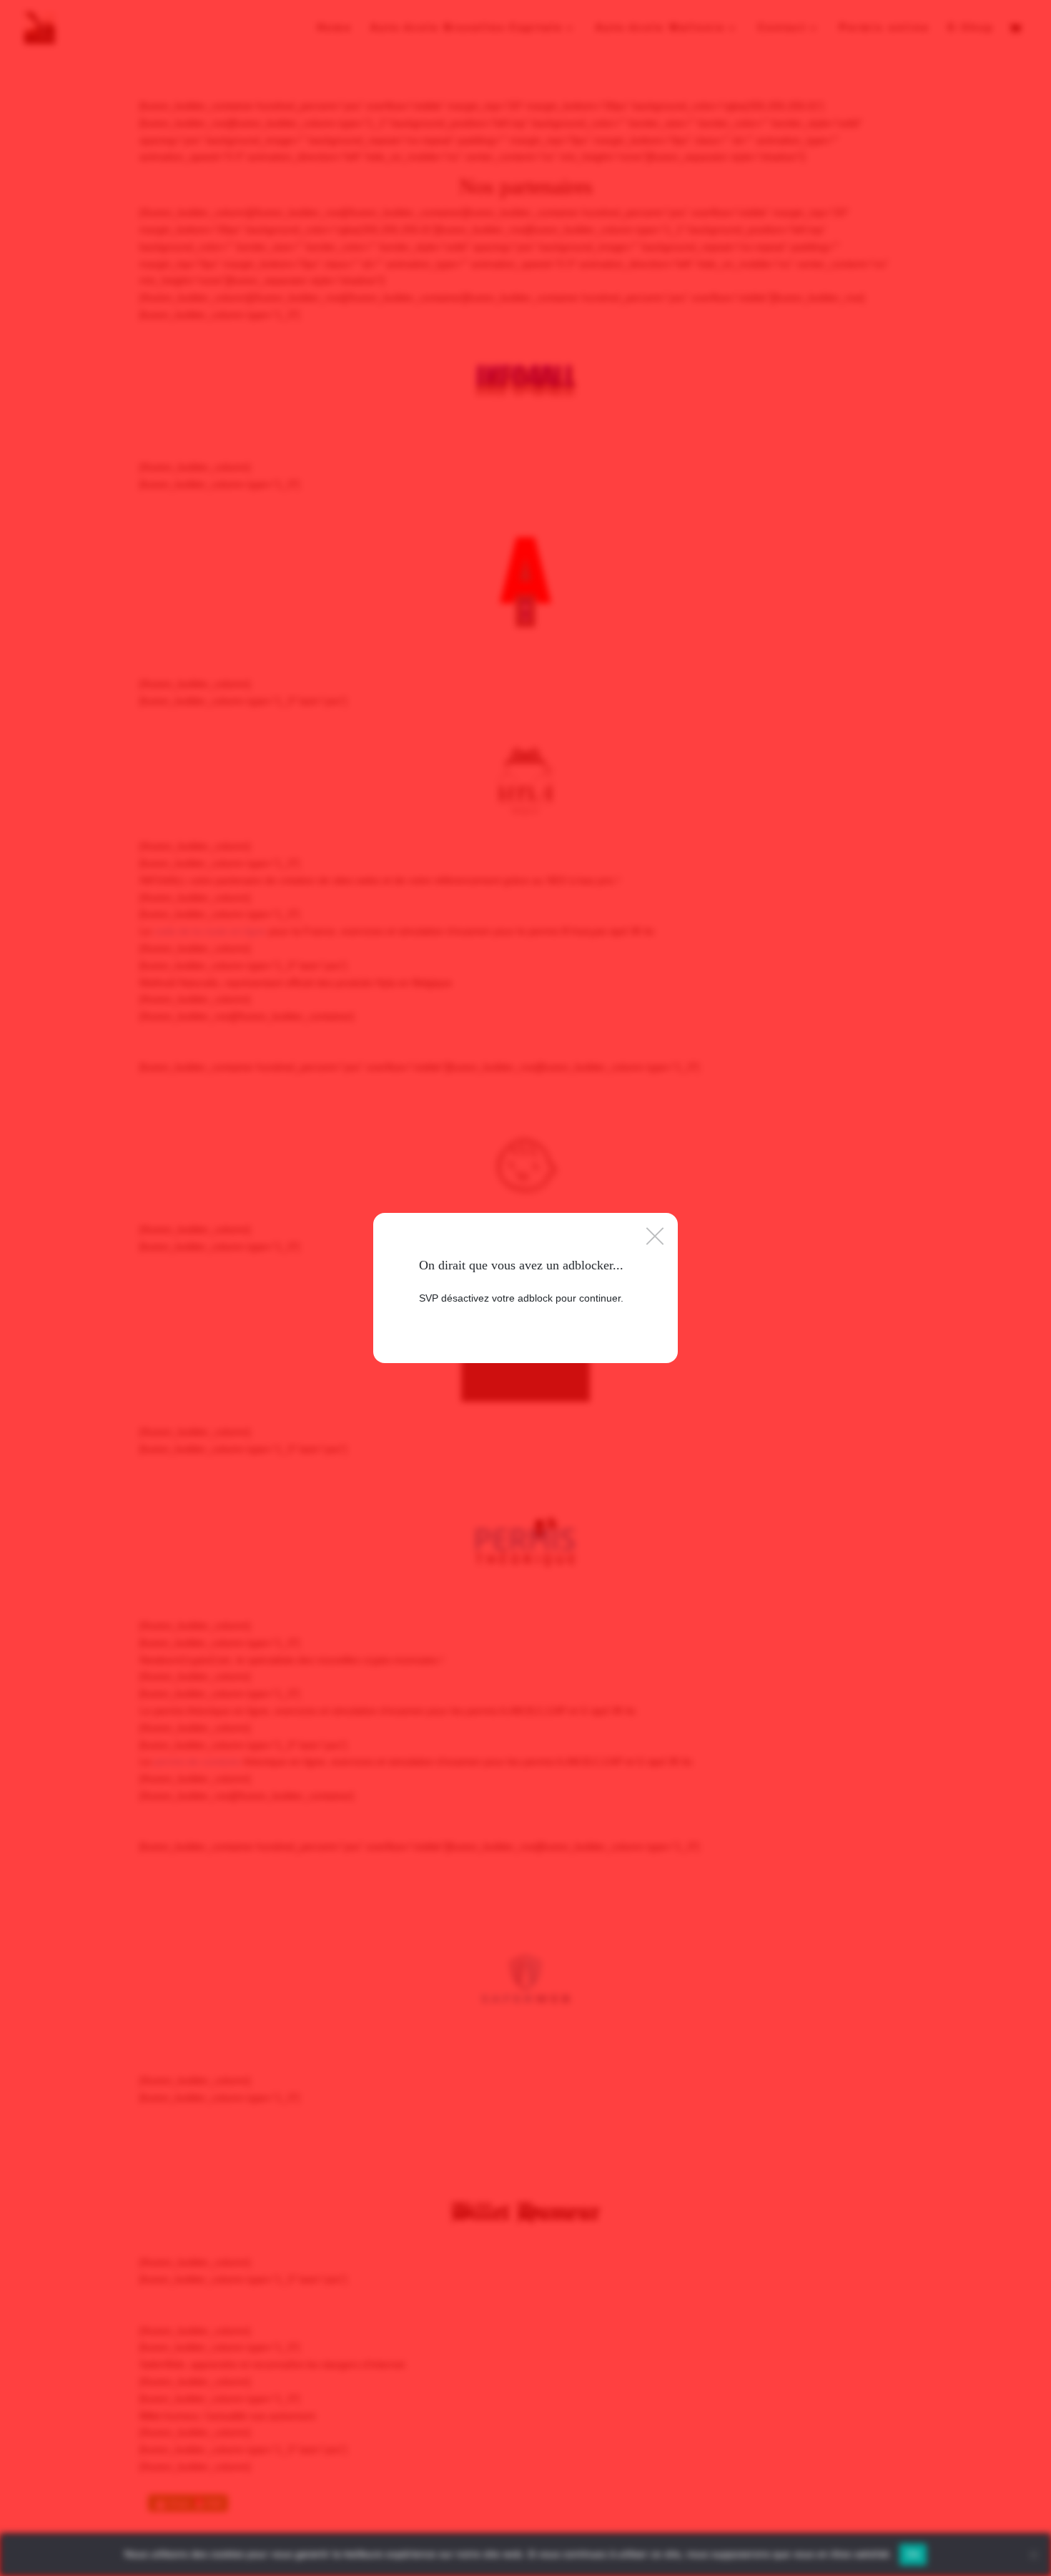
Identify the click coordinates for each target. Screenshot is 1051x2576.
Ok (913, 2554)
